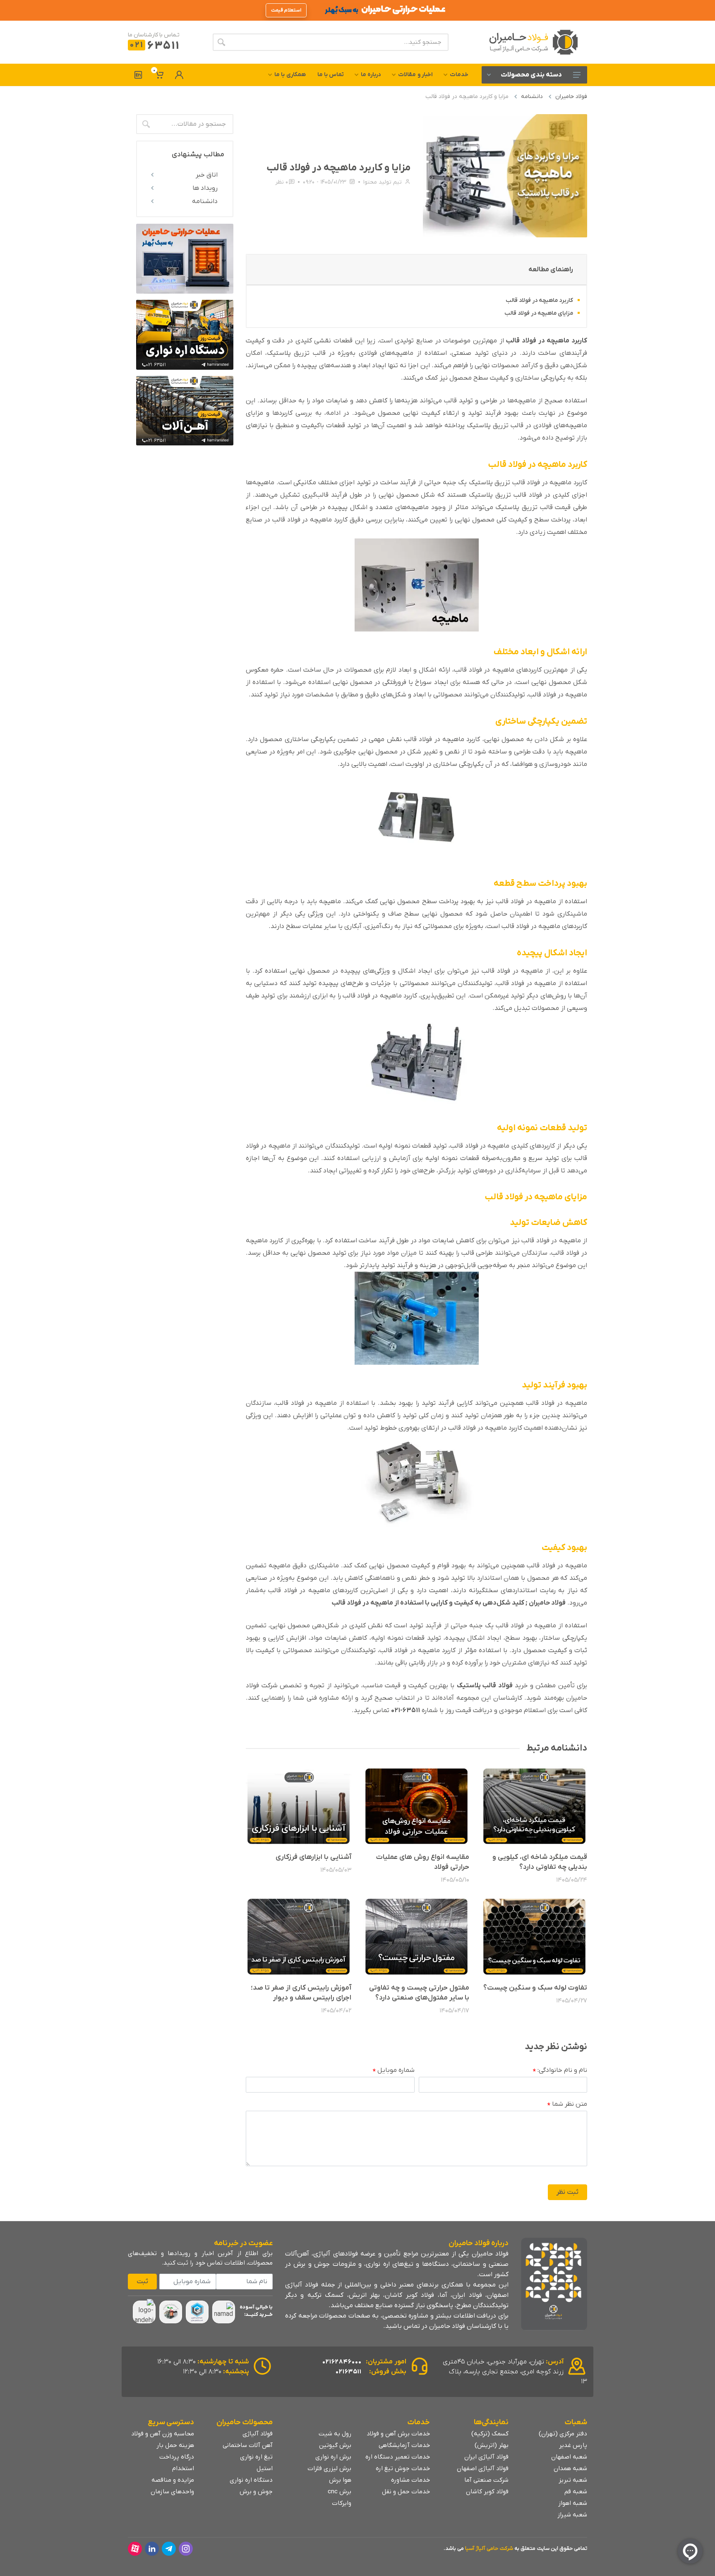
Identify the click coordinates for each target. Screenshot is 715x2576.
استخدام (183, 2468)
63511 (155, 46)
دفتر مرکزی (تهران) (563, 2434)
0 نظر (282, 182)
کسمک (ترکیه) (490, 2434)
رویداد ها (205, 188)
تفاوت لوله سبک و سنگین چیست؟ (535, 1988)
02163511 (349, 2372)
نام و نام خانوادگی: (560, 2071)
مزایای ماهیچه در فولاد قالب (539, 313)
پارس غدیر (573, 2445)
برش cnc (340, 2492)
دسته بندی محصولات (531, 75)
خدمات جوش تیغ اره (403, 2468)
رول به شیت (335, 2434)
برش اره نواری (333, 2457)
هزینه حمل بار (175, 2445)
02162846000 (342, 2362)
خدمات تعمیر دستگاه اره (398, 2457)
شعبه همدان (570, 2468)
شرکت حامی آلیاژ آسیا (489, 2548)
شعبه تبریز (573, 2480)
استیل (265, 2468)
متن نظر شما (567, 2105)
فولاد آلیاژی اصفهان (483, 2468)
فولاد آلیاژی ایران (486, 2457)
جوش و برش (256, 2492)
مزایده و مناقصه (173, 2480)
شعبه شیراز (572, 2515)
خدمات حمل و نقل (406, 2492)
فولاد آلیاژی (258, 2434)
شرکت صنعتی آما (486, 2480)
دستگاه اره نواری (251, 2480)
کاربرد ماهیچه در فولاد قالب (539, 300)
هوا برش (340, 2480)
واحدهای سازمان (172, 2492)
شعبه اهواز (573, 2503)
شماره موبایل (394, 2071)
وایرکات (342, 2503)
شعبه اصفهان (569, 2457)
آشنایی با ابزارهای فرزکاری (313, 1857)
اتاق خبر (207, 175)
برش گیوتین (335, 2445)
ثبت (142, 2282)
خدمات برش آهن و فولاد (398, 2434)
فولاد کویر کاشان (487, 2492)
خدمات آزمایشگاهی (404, 2445)
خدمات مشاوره (410, 2480)
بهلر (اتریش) (492, 2445)
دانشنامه (532, 97)
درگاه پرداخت (177, 2457)
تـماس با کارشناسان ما (154, 35)
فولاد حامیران (571, 97)
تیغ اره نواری (256, 2457)
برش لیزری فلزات (329, 2468)
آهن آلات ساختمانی (248, 2445)
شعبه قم (576, 2492)
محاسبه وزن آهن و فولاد (163, 2434)
